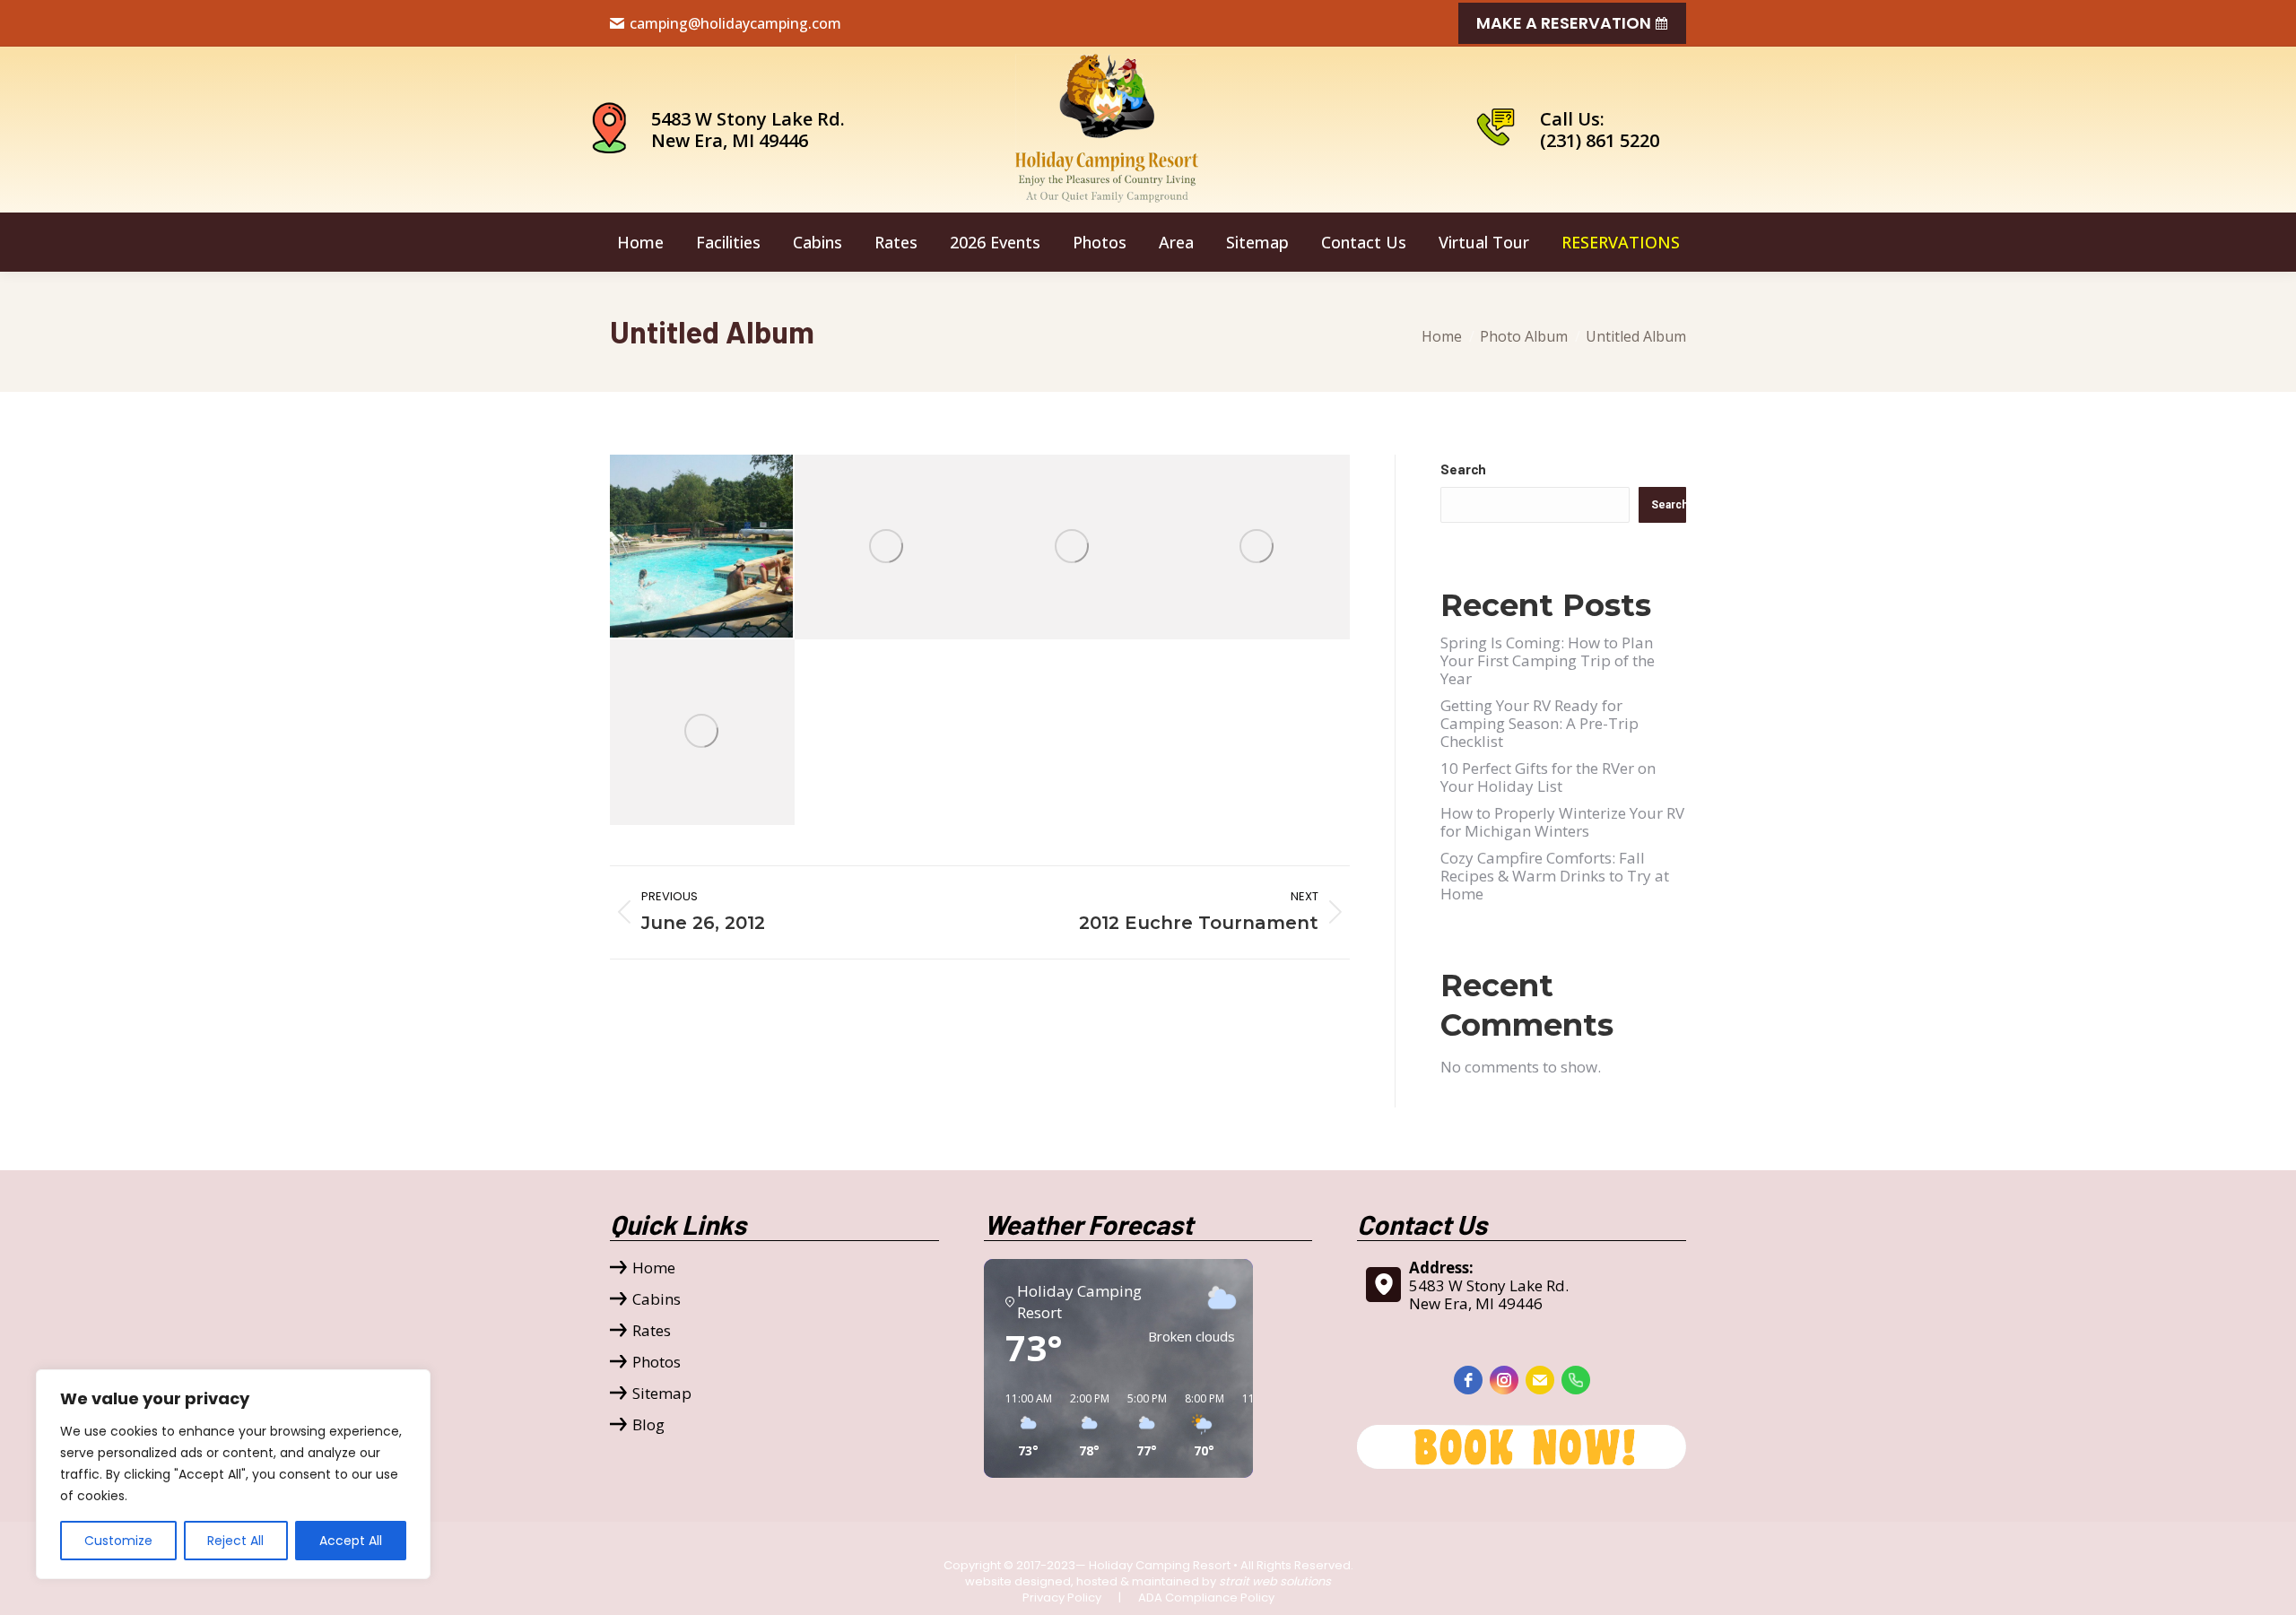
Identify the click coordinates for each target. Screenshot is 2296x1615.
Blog (648, 1425)
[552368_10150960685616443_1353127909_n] (702, 732)
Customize (118, 1541)
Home (654, 1268)
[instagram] (1504, 1380)
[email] (1540, 1380)
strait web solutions (1275, 1581)
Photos (657, 1362)
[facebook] (1468, 1380)
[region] (233, 1474)
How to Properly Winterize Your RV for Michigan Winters (1562, 822)
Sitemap (662, 1394)
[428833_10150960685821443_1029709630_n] (1073, 547)
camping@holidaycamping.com (735, 23)
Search (1463, 469)
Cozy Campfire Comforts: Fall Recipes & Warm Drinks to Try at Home (1555, 876)
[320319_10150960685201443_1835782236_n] (887, 547)
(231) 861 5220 (1600, 140)
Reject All (235, 1541)
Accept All (351, 1541)
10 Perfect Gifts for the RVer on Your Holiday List (1548, 777)
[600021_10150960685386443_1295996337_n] (702, 547)
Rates (652, 1331)
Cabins (657, 1299)
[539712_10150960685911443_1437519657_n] (1257, 547)
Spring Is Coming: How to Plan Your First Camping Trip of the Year (1548, 660)
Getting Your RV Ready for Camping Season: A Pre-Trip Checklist (1539, 723)
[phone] (1576, 1380)
